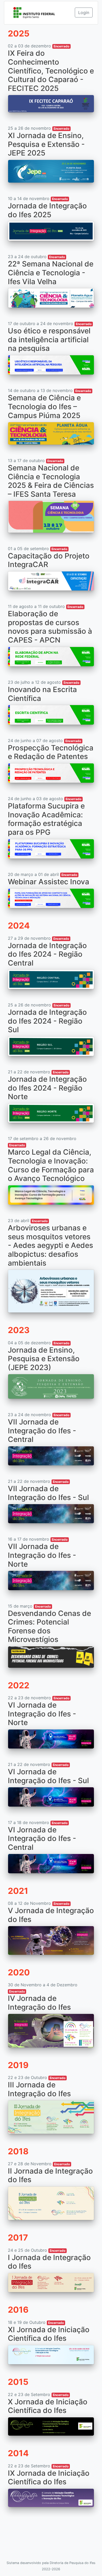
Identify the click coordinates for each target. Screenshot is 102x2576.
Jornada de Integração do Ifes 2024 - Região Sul (47, 1021)
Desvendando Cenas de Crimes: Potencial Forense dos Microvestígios (49, 1626)
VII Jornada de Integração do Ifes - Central (42, 1431)
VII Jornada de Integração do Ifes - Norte (42, 1555)
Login (84, 13)
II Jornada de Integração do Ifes (50, 2175)
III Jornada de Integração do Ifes (39, 2089)
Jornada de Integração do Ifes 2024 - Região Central (47, 954)
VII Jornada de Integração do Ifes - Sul (48, 1493)
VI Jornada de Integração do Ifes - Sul (48, 1776)
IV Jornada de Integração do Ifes (39, 2003)
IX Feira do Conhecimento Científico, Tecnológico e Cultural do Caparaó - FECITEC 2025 (51, 71)
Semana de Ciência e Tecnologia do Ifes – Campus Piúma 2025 (44, 406)
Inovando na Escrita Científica (42, 694)
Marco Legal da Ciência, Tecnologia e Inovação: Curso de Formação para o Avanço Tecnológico (51, 1165)
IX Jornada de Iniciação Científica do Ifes (49, 2478)
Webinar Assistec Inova (49, 882)
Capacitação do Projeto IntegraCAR (49, 560)
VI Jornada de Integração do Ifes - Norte (42, 1714)
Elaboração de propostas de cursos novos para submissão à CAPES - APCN (50, 627)
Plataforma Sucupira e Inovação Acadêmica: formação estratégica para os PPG (46, 819)
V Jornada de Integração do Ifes (51, 1915)
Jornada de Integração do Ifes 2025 (47, 210)
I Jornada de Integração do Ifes (49, 2262)
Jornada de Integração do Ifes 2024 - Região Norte (47, 1088)
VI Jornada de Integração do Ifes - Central (42, 1838)
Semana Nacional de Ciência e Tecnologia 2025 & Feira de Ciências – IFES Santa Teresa (51, 481)
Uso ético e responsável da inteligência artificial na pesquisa (49, 340)
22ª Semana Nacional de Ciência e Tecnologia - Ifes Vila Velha (51, 273)
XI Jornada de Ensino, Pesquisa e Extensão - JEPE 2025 (46, 144)
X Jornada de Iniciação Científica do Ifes (48, 2406)
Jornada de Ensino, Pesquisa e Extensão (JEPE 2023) (44, 1359)
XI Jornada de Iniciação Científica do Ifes (49, 2334)
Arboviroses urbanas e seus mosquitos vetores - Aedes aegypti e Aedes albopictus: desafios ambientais (50, 1245)
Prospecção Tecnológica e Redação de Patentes (51, 752)
